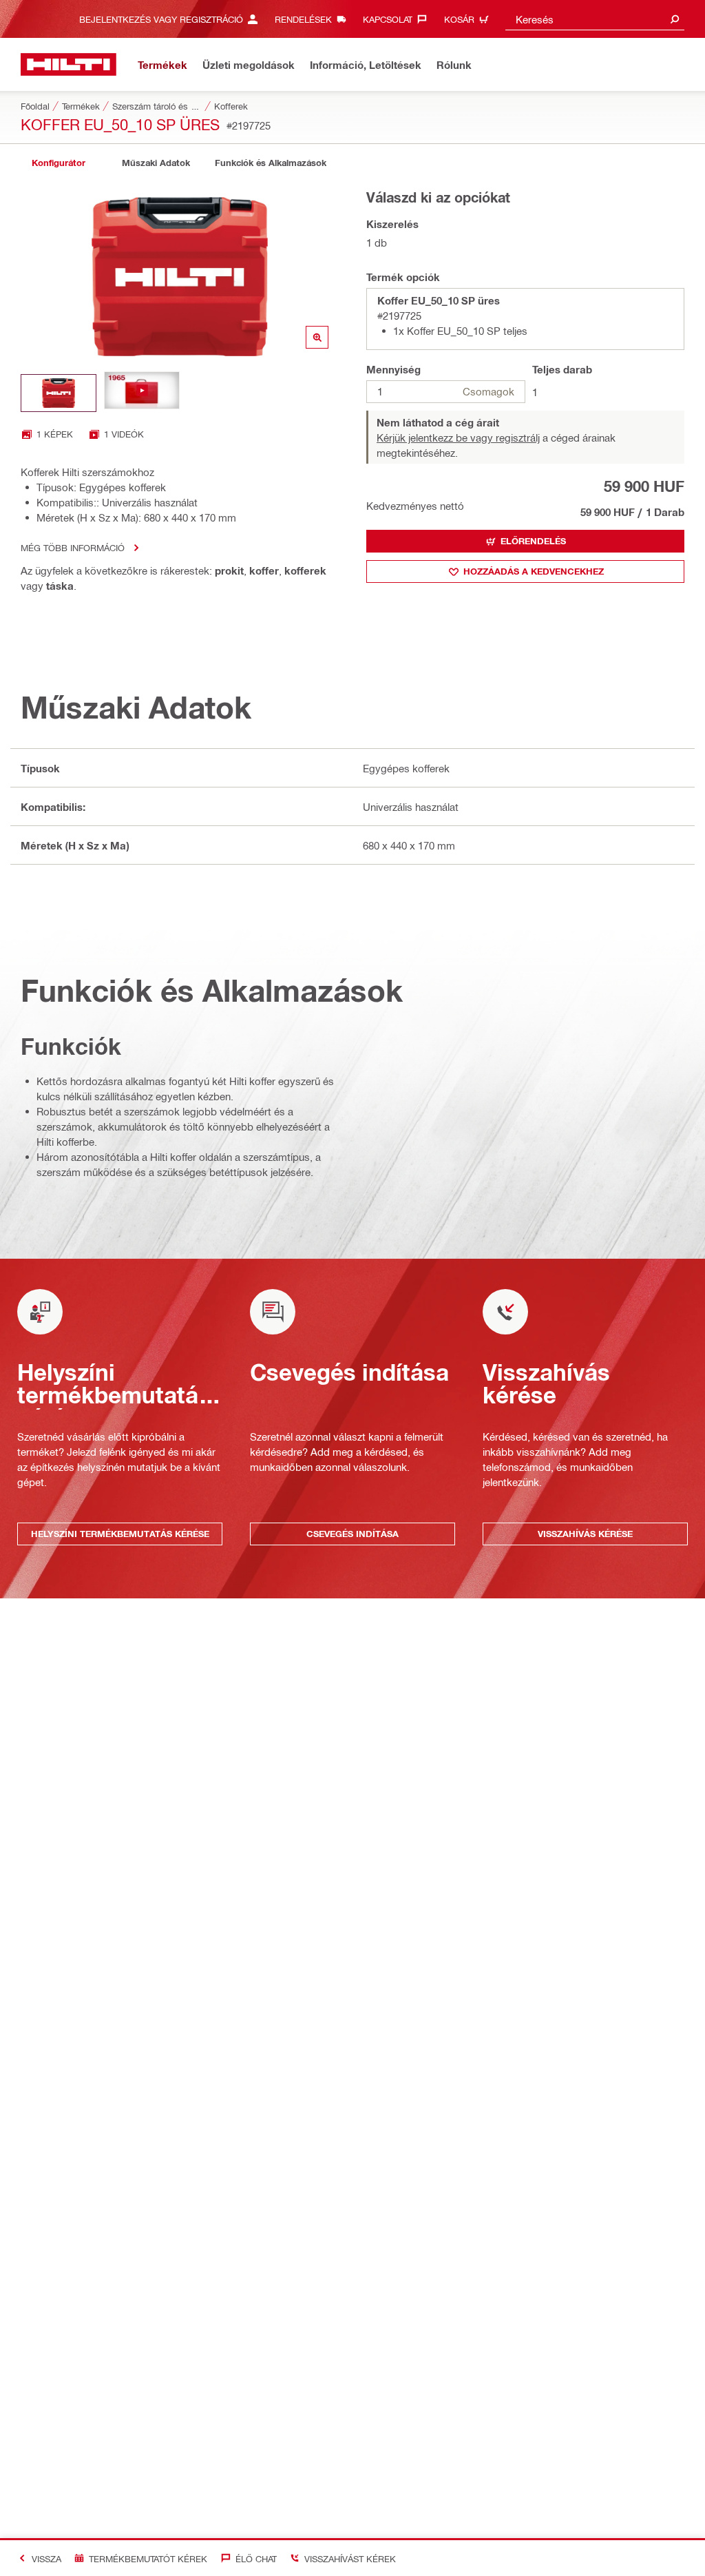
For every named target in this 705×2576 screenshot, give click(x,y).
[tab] (59, 163)
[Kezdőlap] (69, 64)
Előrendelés (533, 541)
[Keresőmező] (675, 19)
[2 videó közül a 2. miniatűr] (142, 393)
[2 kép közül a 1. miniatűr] (59, 393)
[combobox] (595, 19)
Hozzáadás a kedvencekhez (534, 571)
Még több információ (73, 547)
